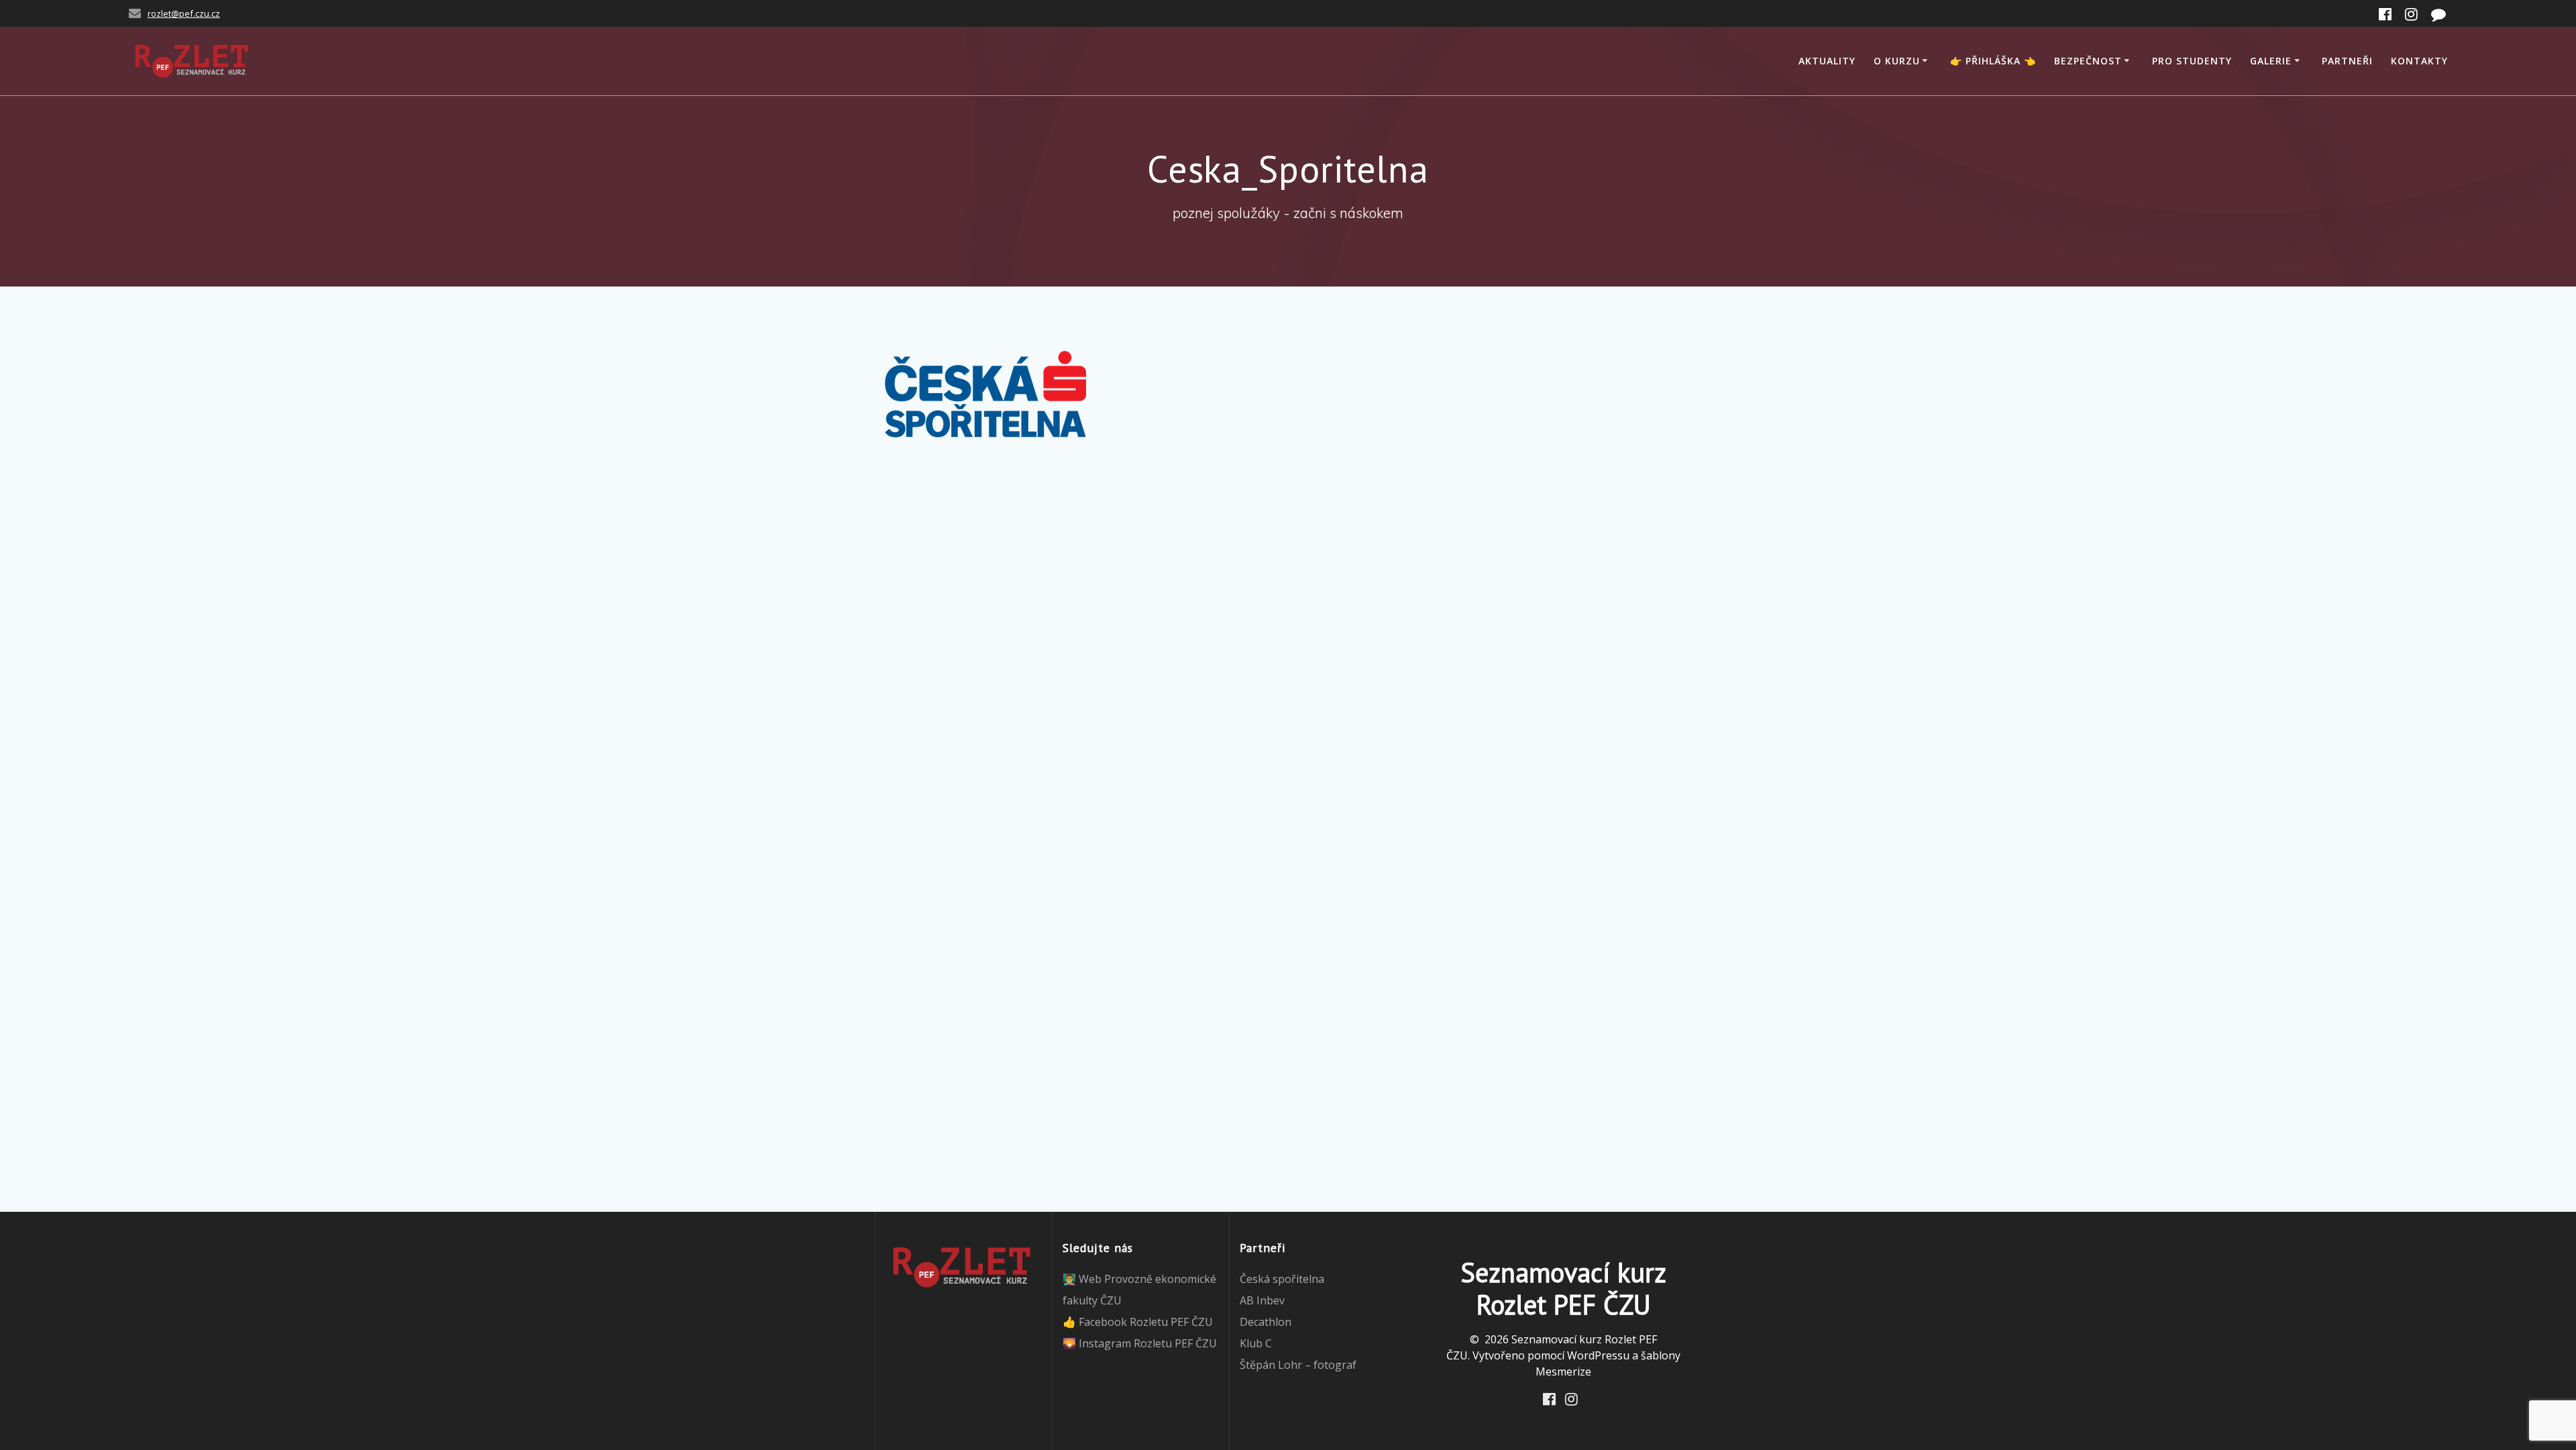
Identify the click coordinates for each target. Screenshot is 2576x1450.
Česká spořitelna (1282, 1279)
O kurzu (1897, 61)
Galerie (2271, 61)
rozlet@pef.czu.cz (184, 13)
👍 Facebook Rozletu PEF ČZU (1138, 1322)
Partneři (2347, 61)
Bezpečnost (2088, 61)
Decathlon (1266, 1322)
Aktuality (1827, 61)
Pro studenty (2192, 61)
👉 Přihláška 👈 (1993, 61)
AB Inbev (1262, 1300)
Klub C (1256, 1343)
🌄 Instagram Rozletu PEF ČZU (1140, 1343)
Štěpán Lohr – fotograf (1298, 1365)
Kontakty (2419, 61)
